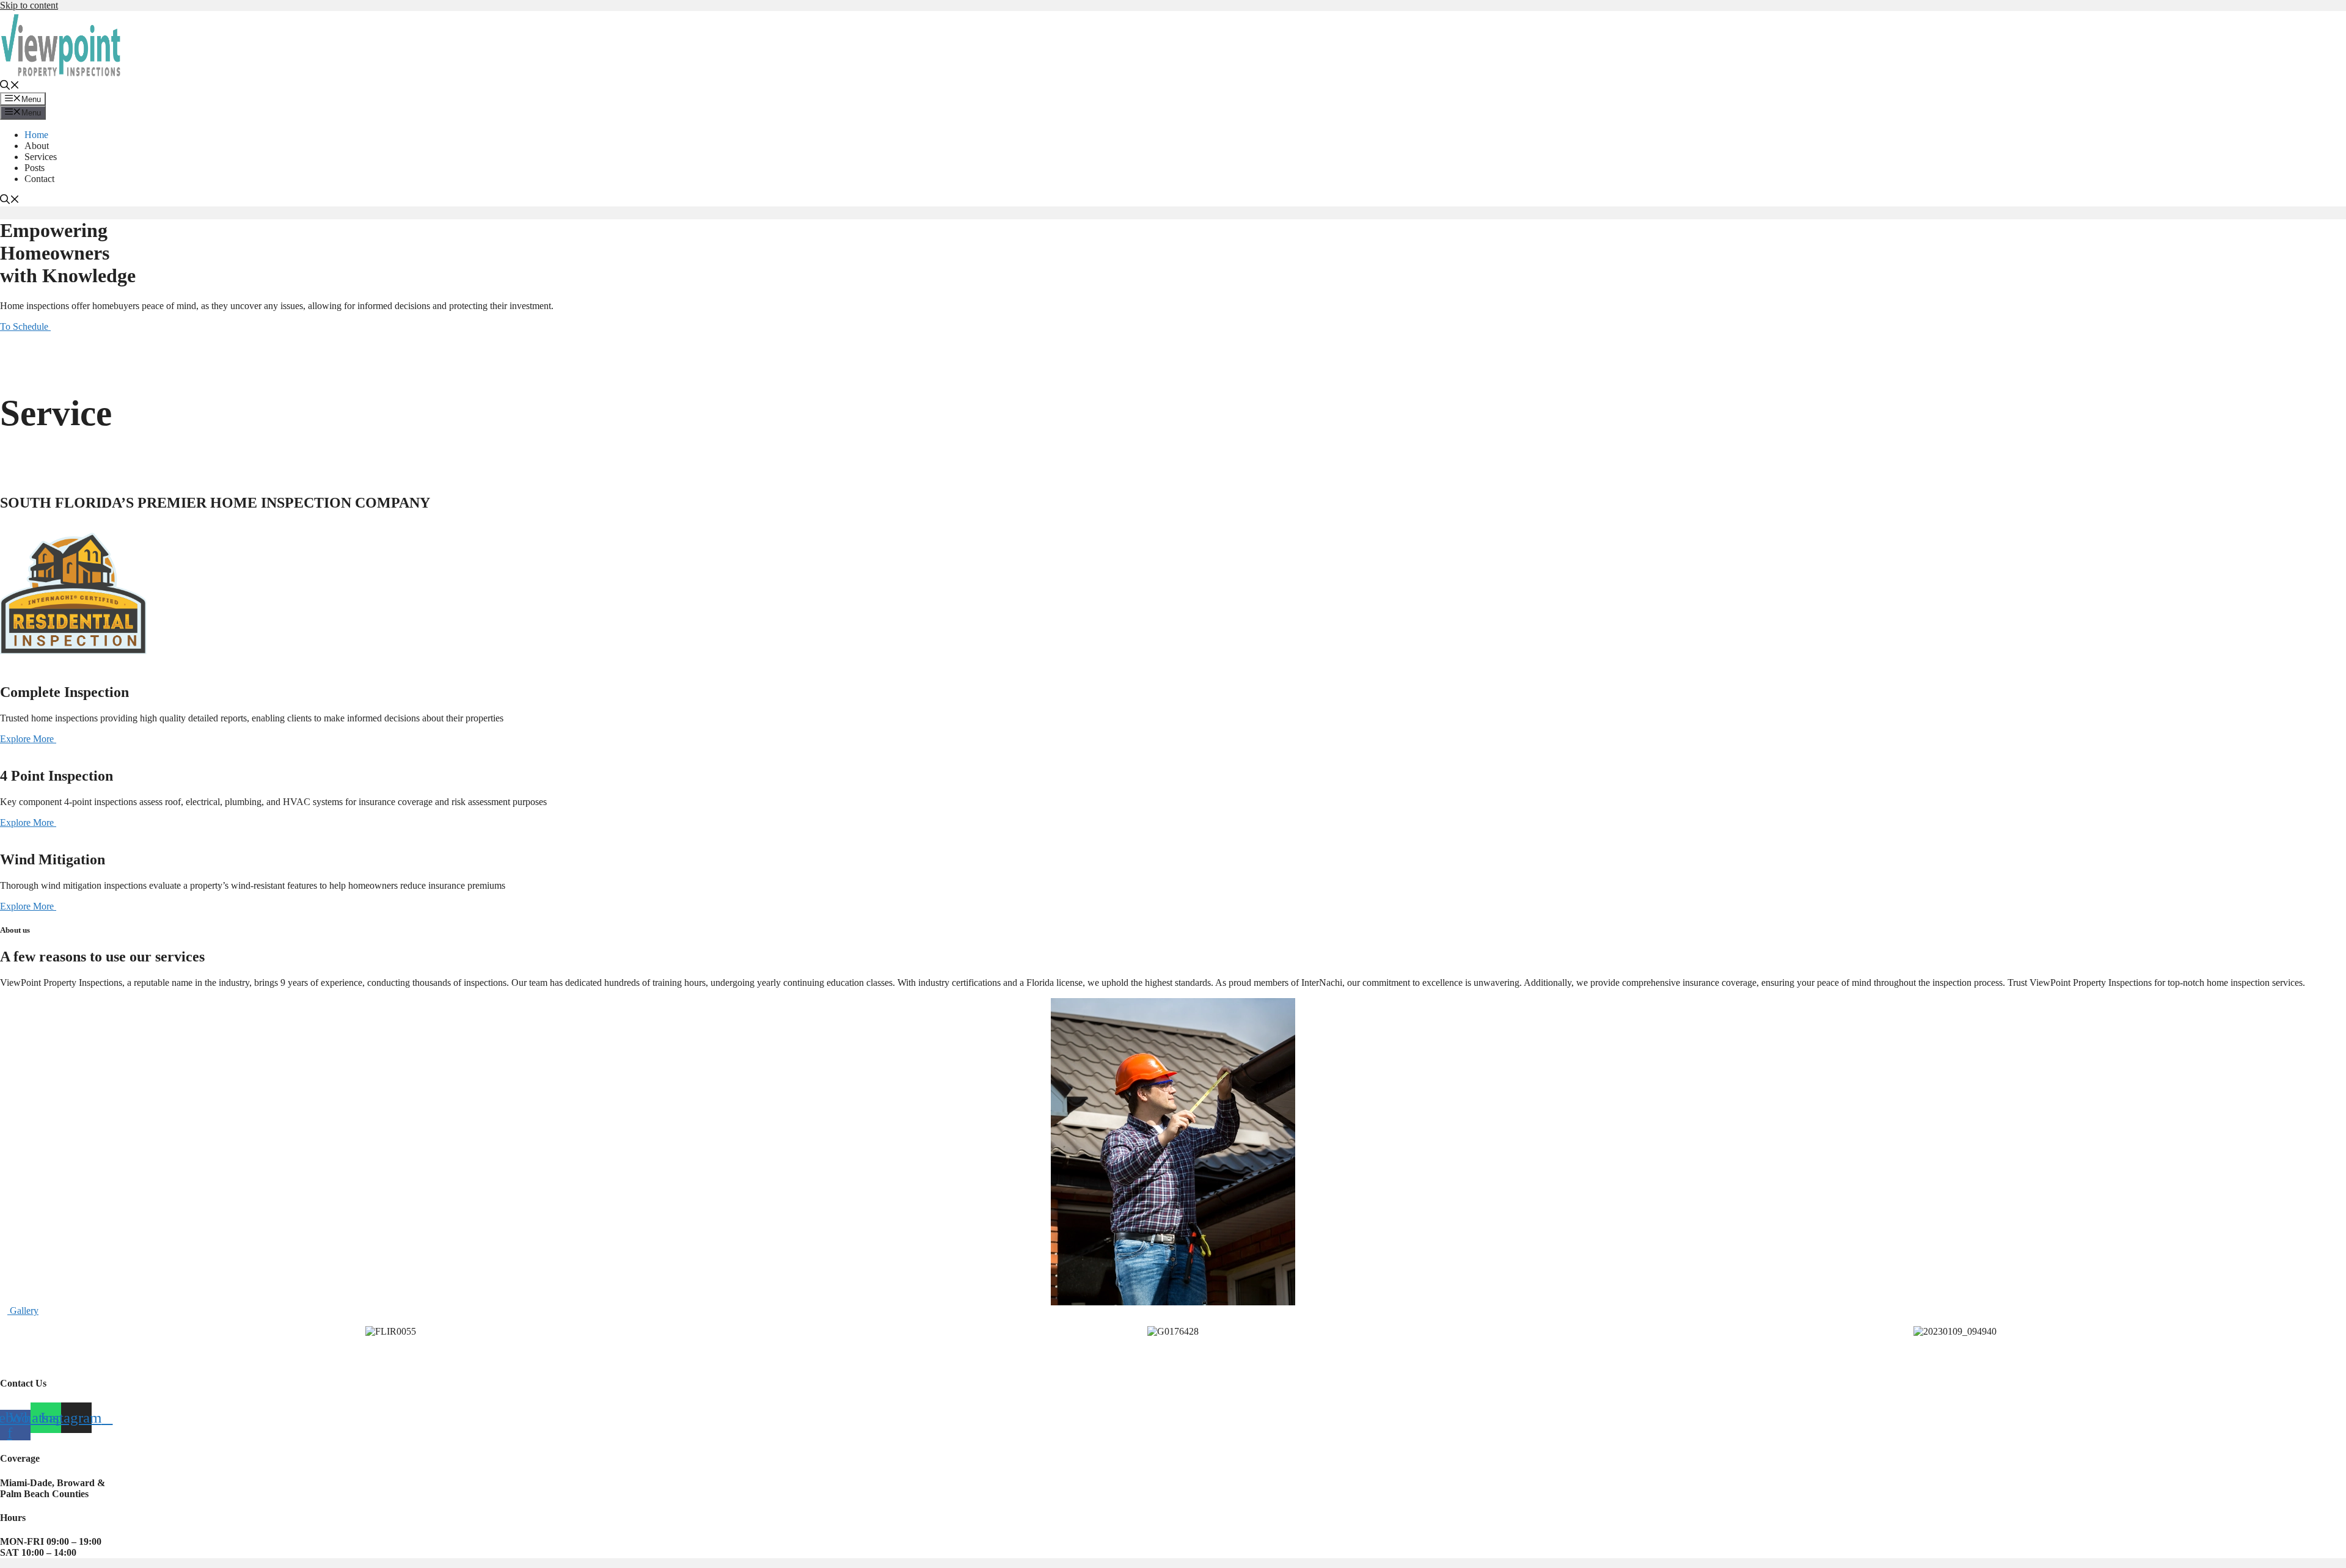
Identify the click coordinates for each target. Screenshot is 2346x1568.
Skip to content (29, 5)
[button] (10, 86)
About (37, 146)
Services (41, 157)
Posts (35, 168)
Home (36, 135)
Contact (39, 179)
